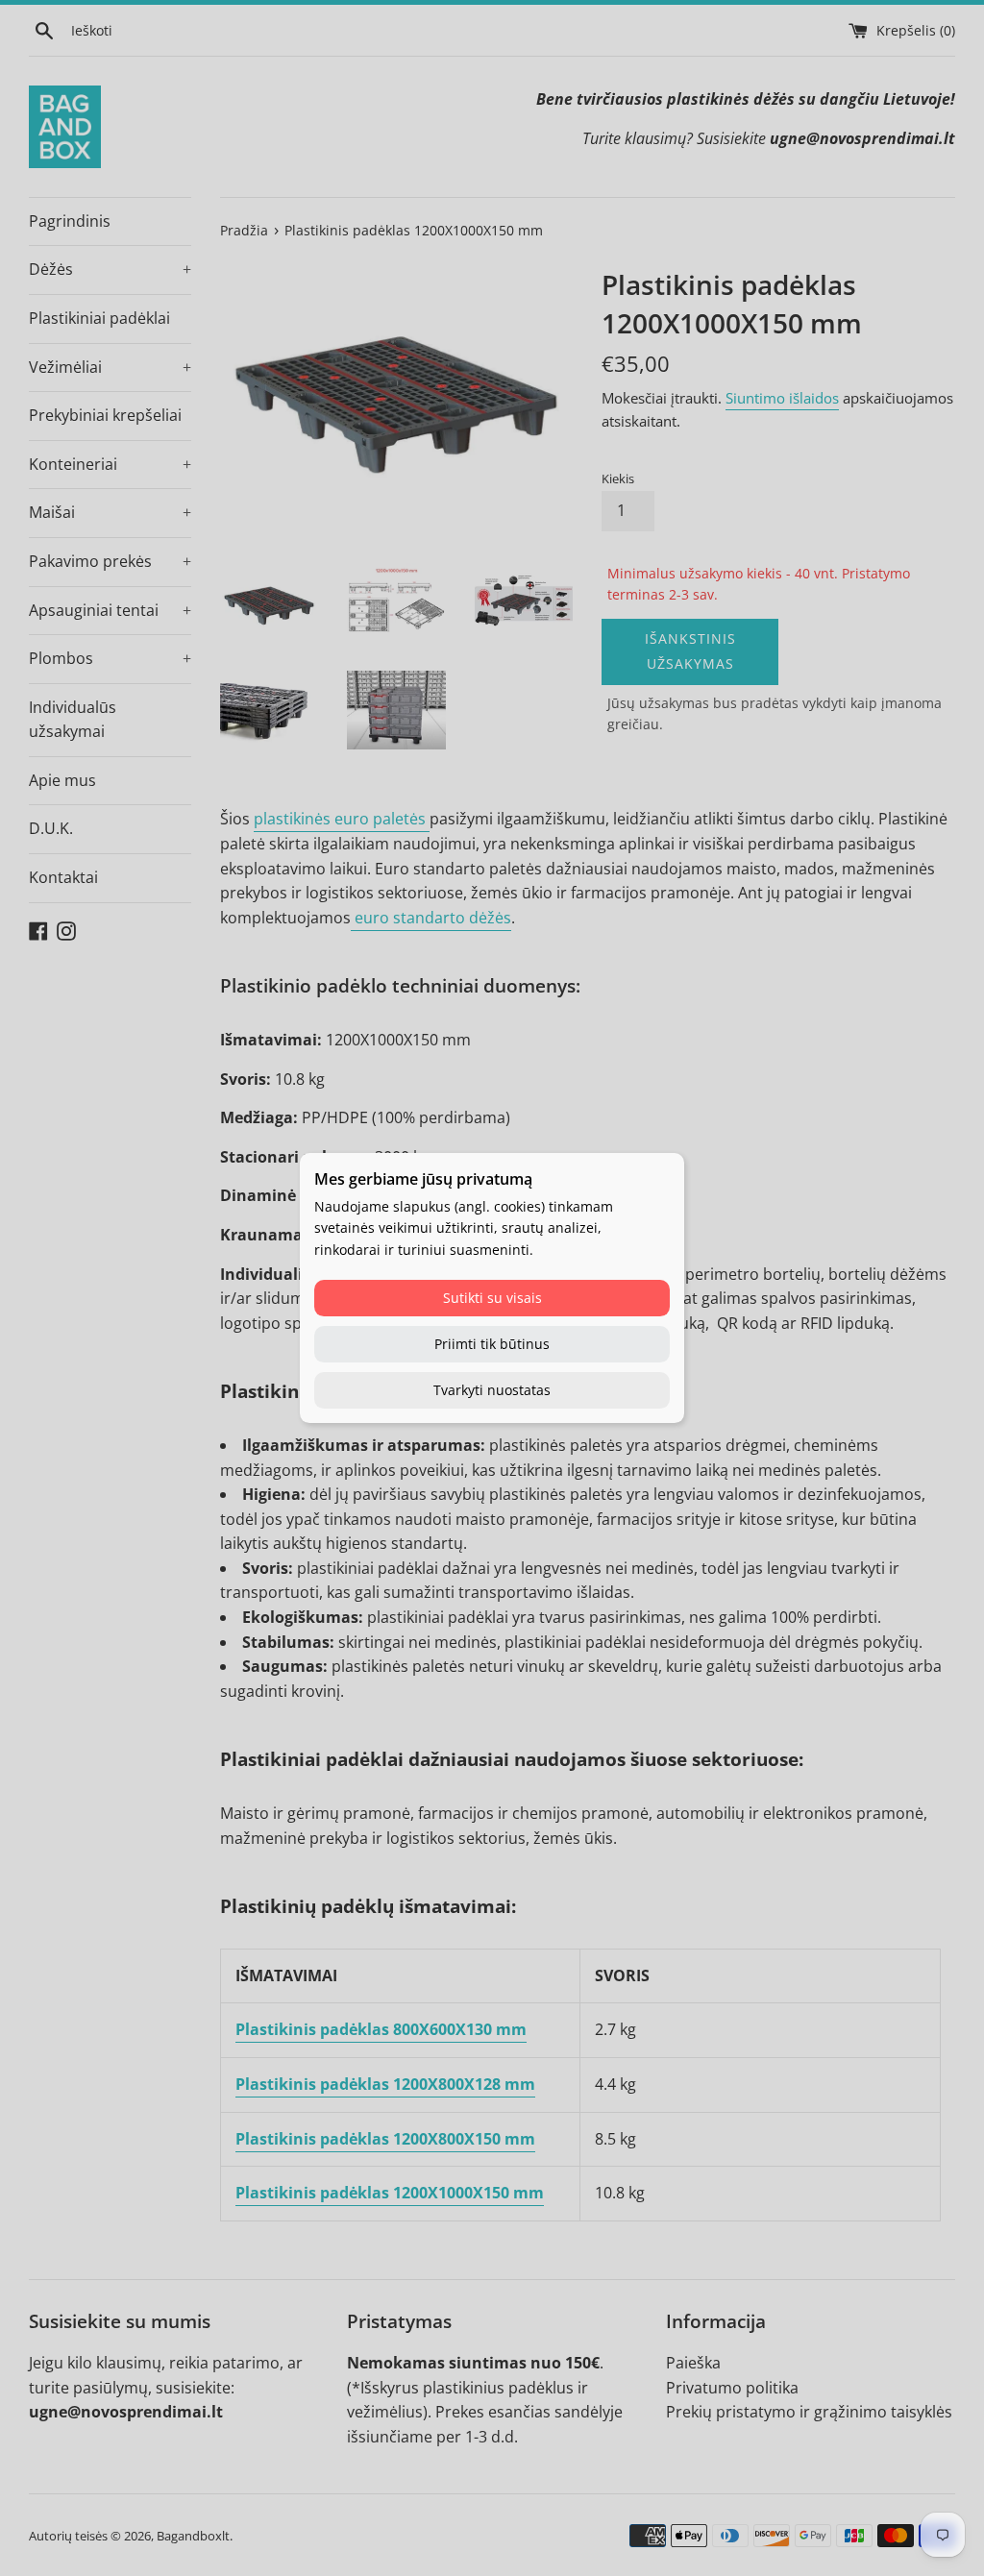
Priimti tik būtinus (492, 1344)
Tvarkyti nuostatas (492, 1390)
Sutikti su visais (492, 1298)
